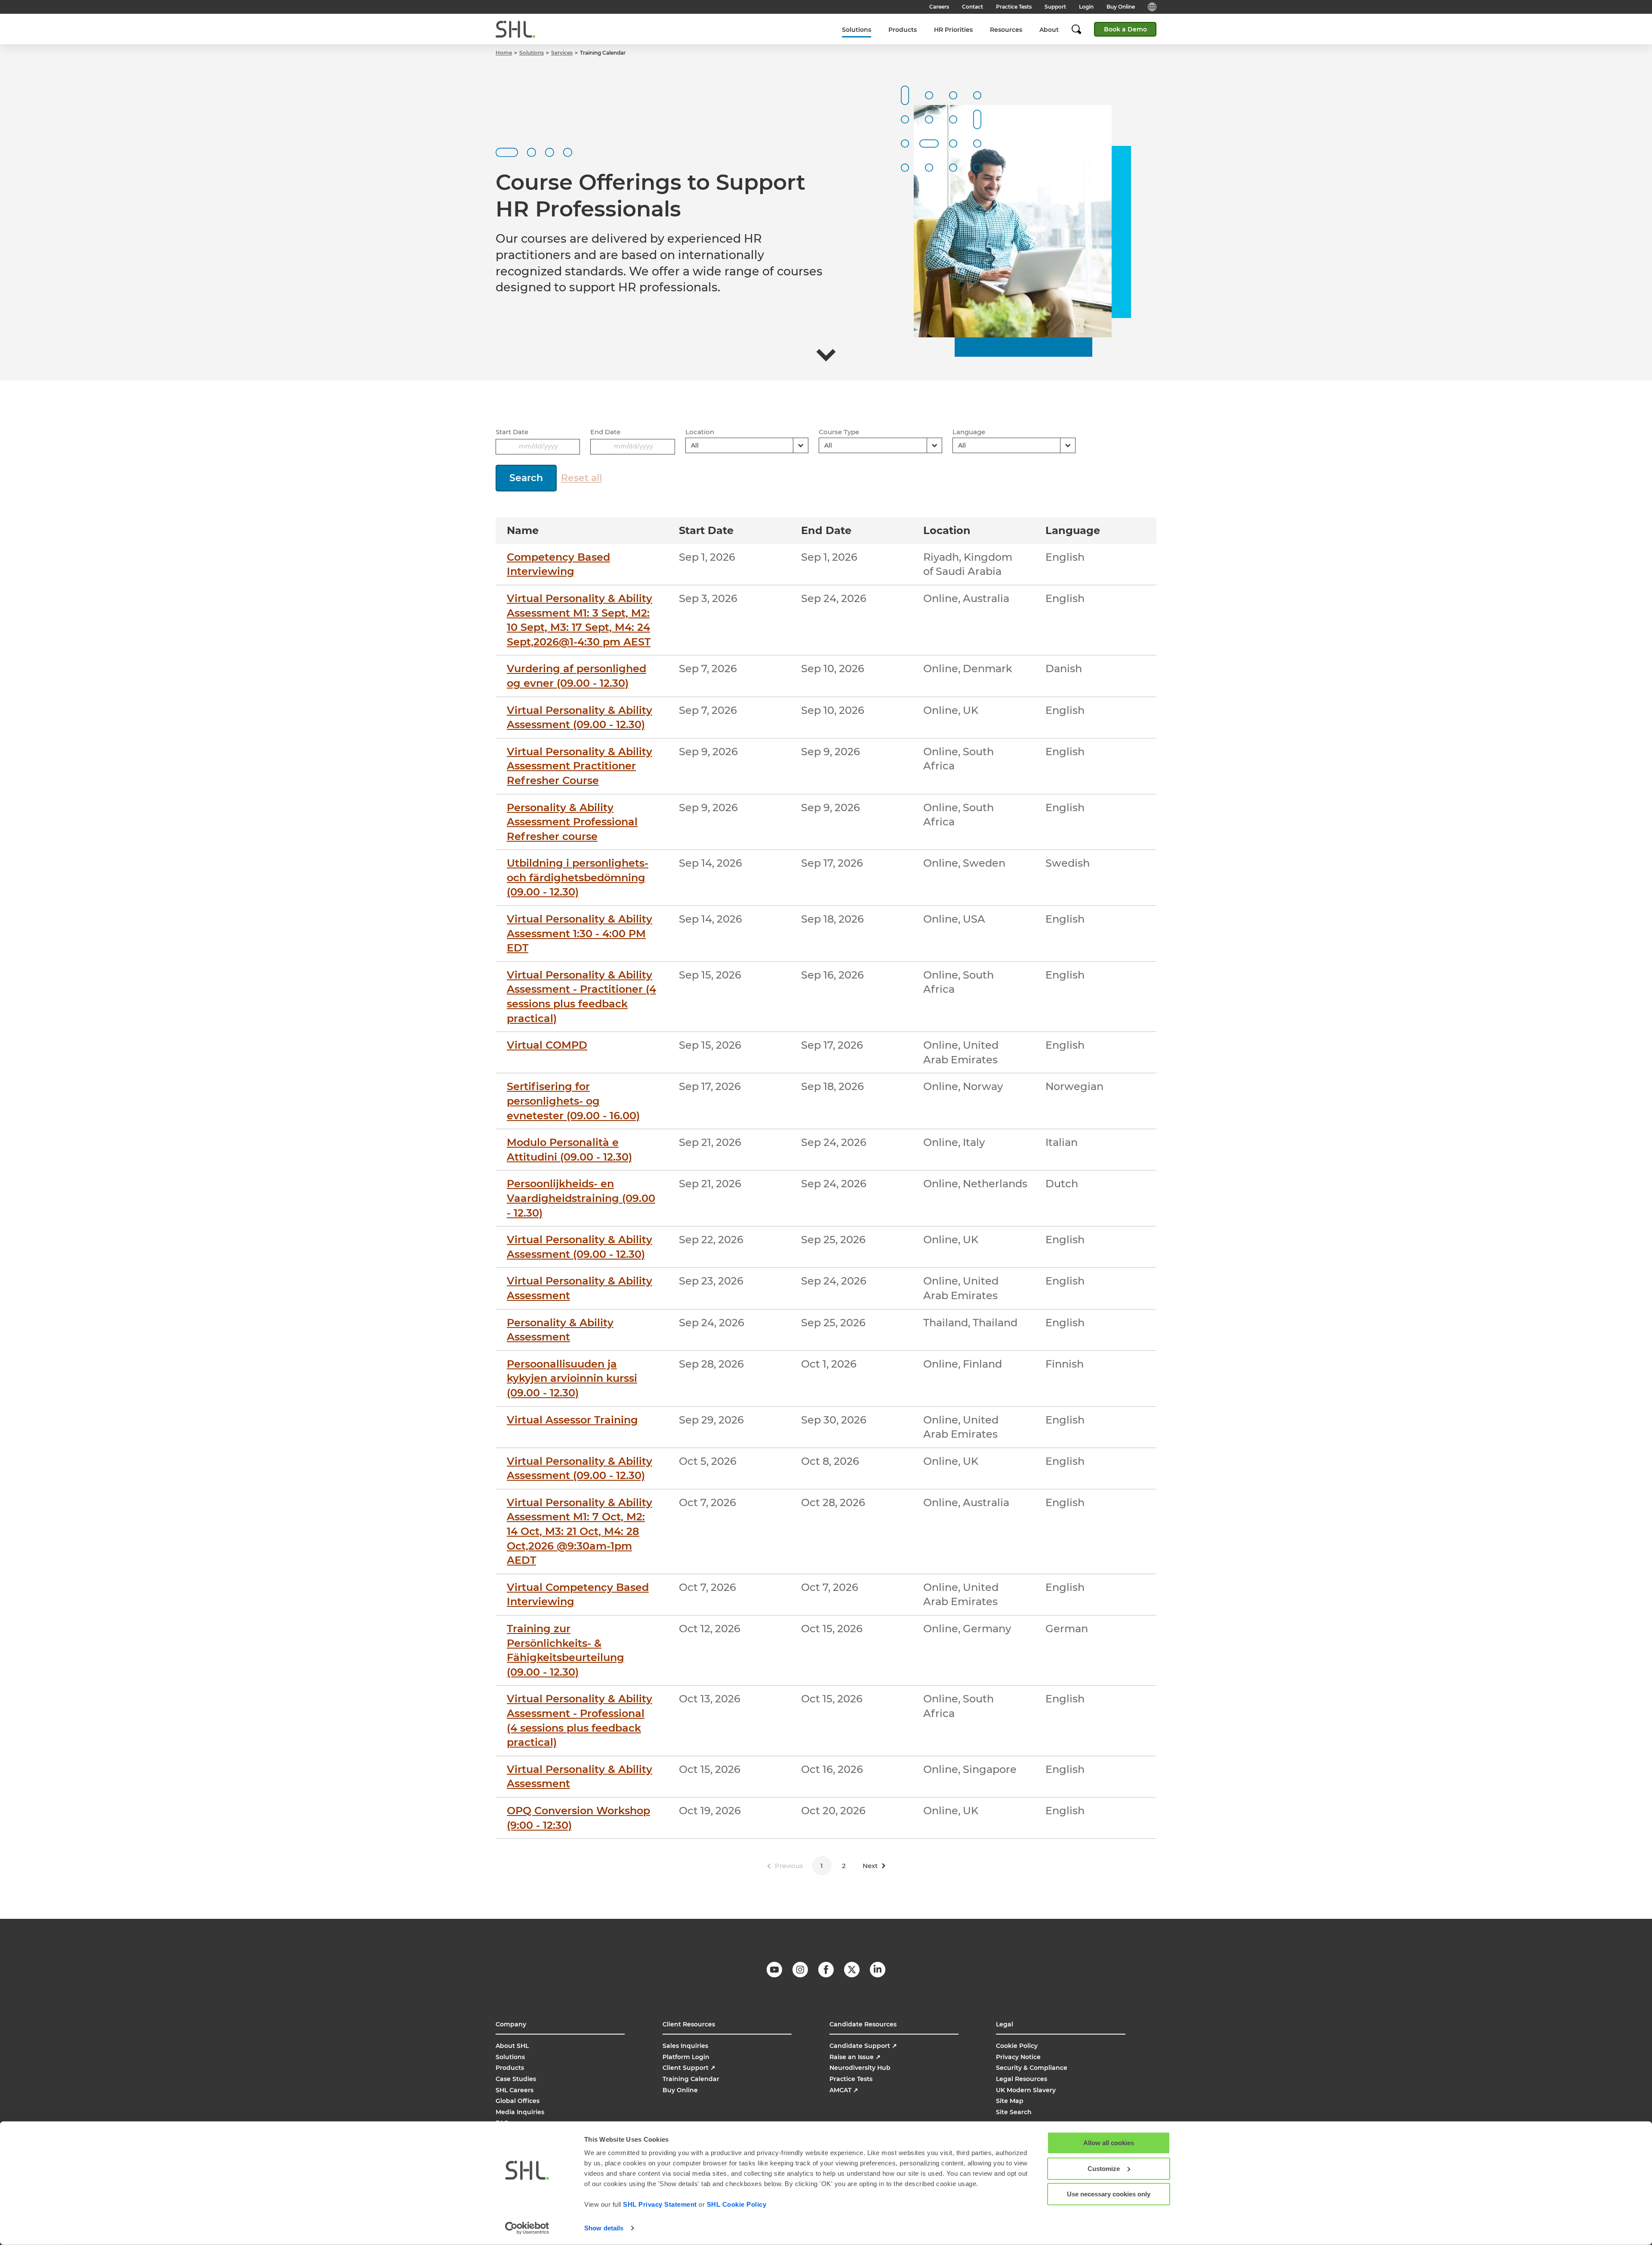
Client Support (689, 2068)
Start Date (512, 432)
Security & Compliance (1032, 2068)
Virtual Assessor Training (572, 1420)
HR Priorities (953, 30)
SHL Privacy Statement (660, 2204)
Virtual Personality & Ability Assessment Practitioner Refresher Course (579, 766)
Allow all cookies (1109, 2143)
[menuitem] (857, 29)
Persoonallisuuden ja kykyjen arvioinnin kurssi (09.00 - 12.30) (572, 1378)
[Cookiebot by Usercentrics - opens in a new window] (527, 2228)
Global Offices (518, 2101)
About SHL (512, 2046)
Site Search (1014, 2112)
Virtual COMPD (547, 1045)
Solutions (857, 30)
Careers (939, 7)
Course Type (839, 432)
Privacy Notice (1018, 2057)
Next (870, 1866)
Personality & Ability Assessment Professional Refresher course (572, 822)
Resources (1006, 30)
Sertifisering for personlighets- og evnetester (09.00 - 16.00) (573, 1101)
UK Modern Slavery (1026, 2090)
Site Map (1010, 2101)
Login (1086, 7)
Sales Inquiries (685, 2046)
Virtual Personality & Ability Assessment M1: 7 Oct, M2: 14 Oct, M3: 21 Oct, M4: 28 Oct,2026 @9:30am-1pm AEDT (579, 1531)
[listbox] (747, 445)
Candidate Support (863, 2046)
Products (903, 30)
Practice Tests (1014, 7)
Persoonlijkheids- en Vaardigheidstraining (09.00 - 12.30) (581, 1198)
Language (969, 432)
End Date (605, 432)
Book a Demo (1125, 29)
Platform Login (686, 2057)
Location (700, 432)
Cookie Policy (1017, 2046)
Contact (972, 7)
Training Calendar (691, 2079)
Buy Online (1121, 7)
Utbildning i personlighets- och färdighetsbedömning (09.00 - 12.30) (578, 877)
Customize (1104, 2168)
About (1049, 30)
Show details (604, 2228)
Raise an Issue (855, 2057)
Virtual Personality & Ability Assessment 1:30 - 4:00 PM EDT (579, 933)
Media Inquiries (520, 2112)
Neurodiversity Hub (860, 2068)
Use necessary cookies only (1109, 2194)
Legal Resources (1022, 2079)
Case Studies (516, 2079)
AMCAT (844, 2090)
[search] (1081, 29)
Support (1055, 7)
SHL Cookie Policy (737, 2204)
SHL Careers (515, 2090)
